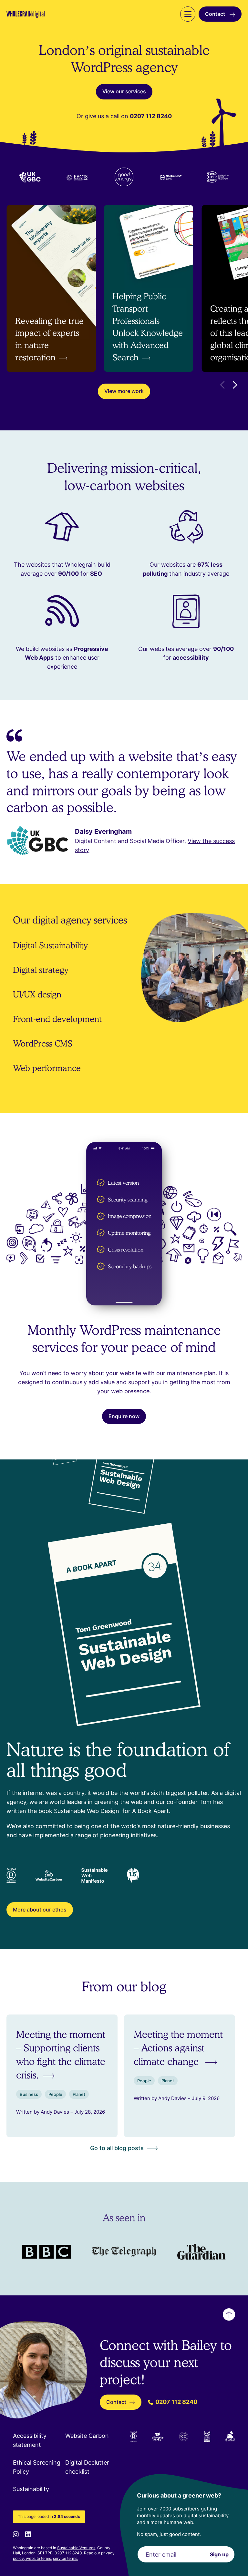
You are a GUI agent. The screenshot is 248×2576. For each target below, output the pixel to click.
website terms (38, 2558)
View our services (124, 91)
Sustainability (31, 2489)
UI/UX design (37, 994)
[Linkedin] (28, 2534)
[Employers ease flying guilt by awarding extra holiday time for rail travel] (124, 2252)
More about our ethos (40, 1910)
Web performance (47, 1068)
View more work (124, 391)
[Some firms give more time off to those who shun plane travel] (46, 2252)
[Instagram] (16, 2534)
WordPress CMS (43, 1043)
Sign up (219, 2554)
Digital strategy (41, 970)
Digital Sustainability (50, 945)
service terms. (66, 2558)
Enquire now (124, 1416)
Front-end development (57, 1019)
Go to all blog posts (117, 2148)
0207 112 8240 (176, 2402)
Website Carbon (87, 2436)
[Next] (235, 385)
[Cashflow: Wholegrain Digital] (201, 2252)
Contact (216, 14)
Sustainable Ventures (76, 2548)
